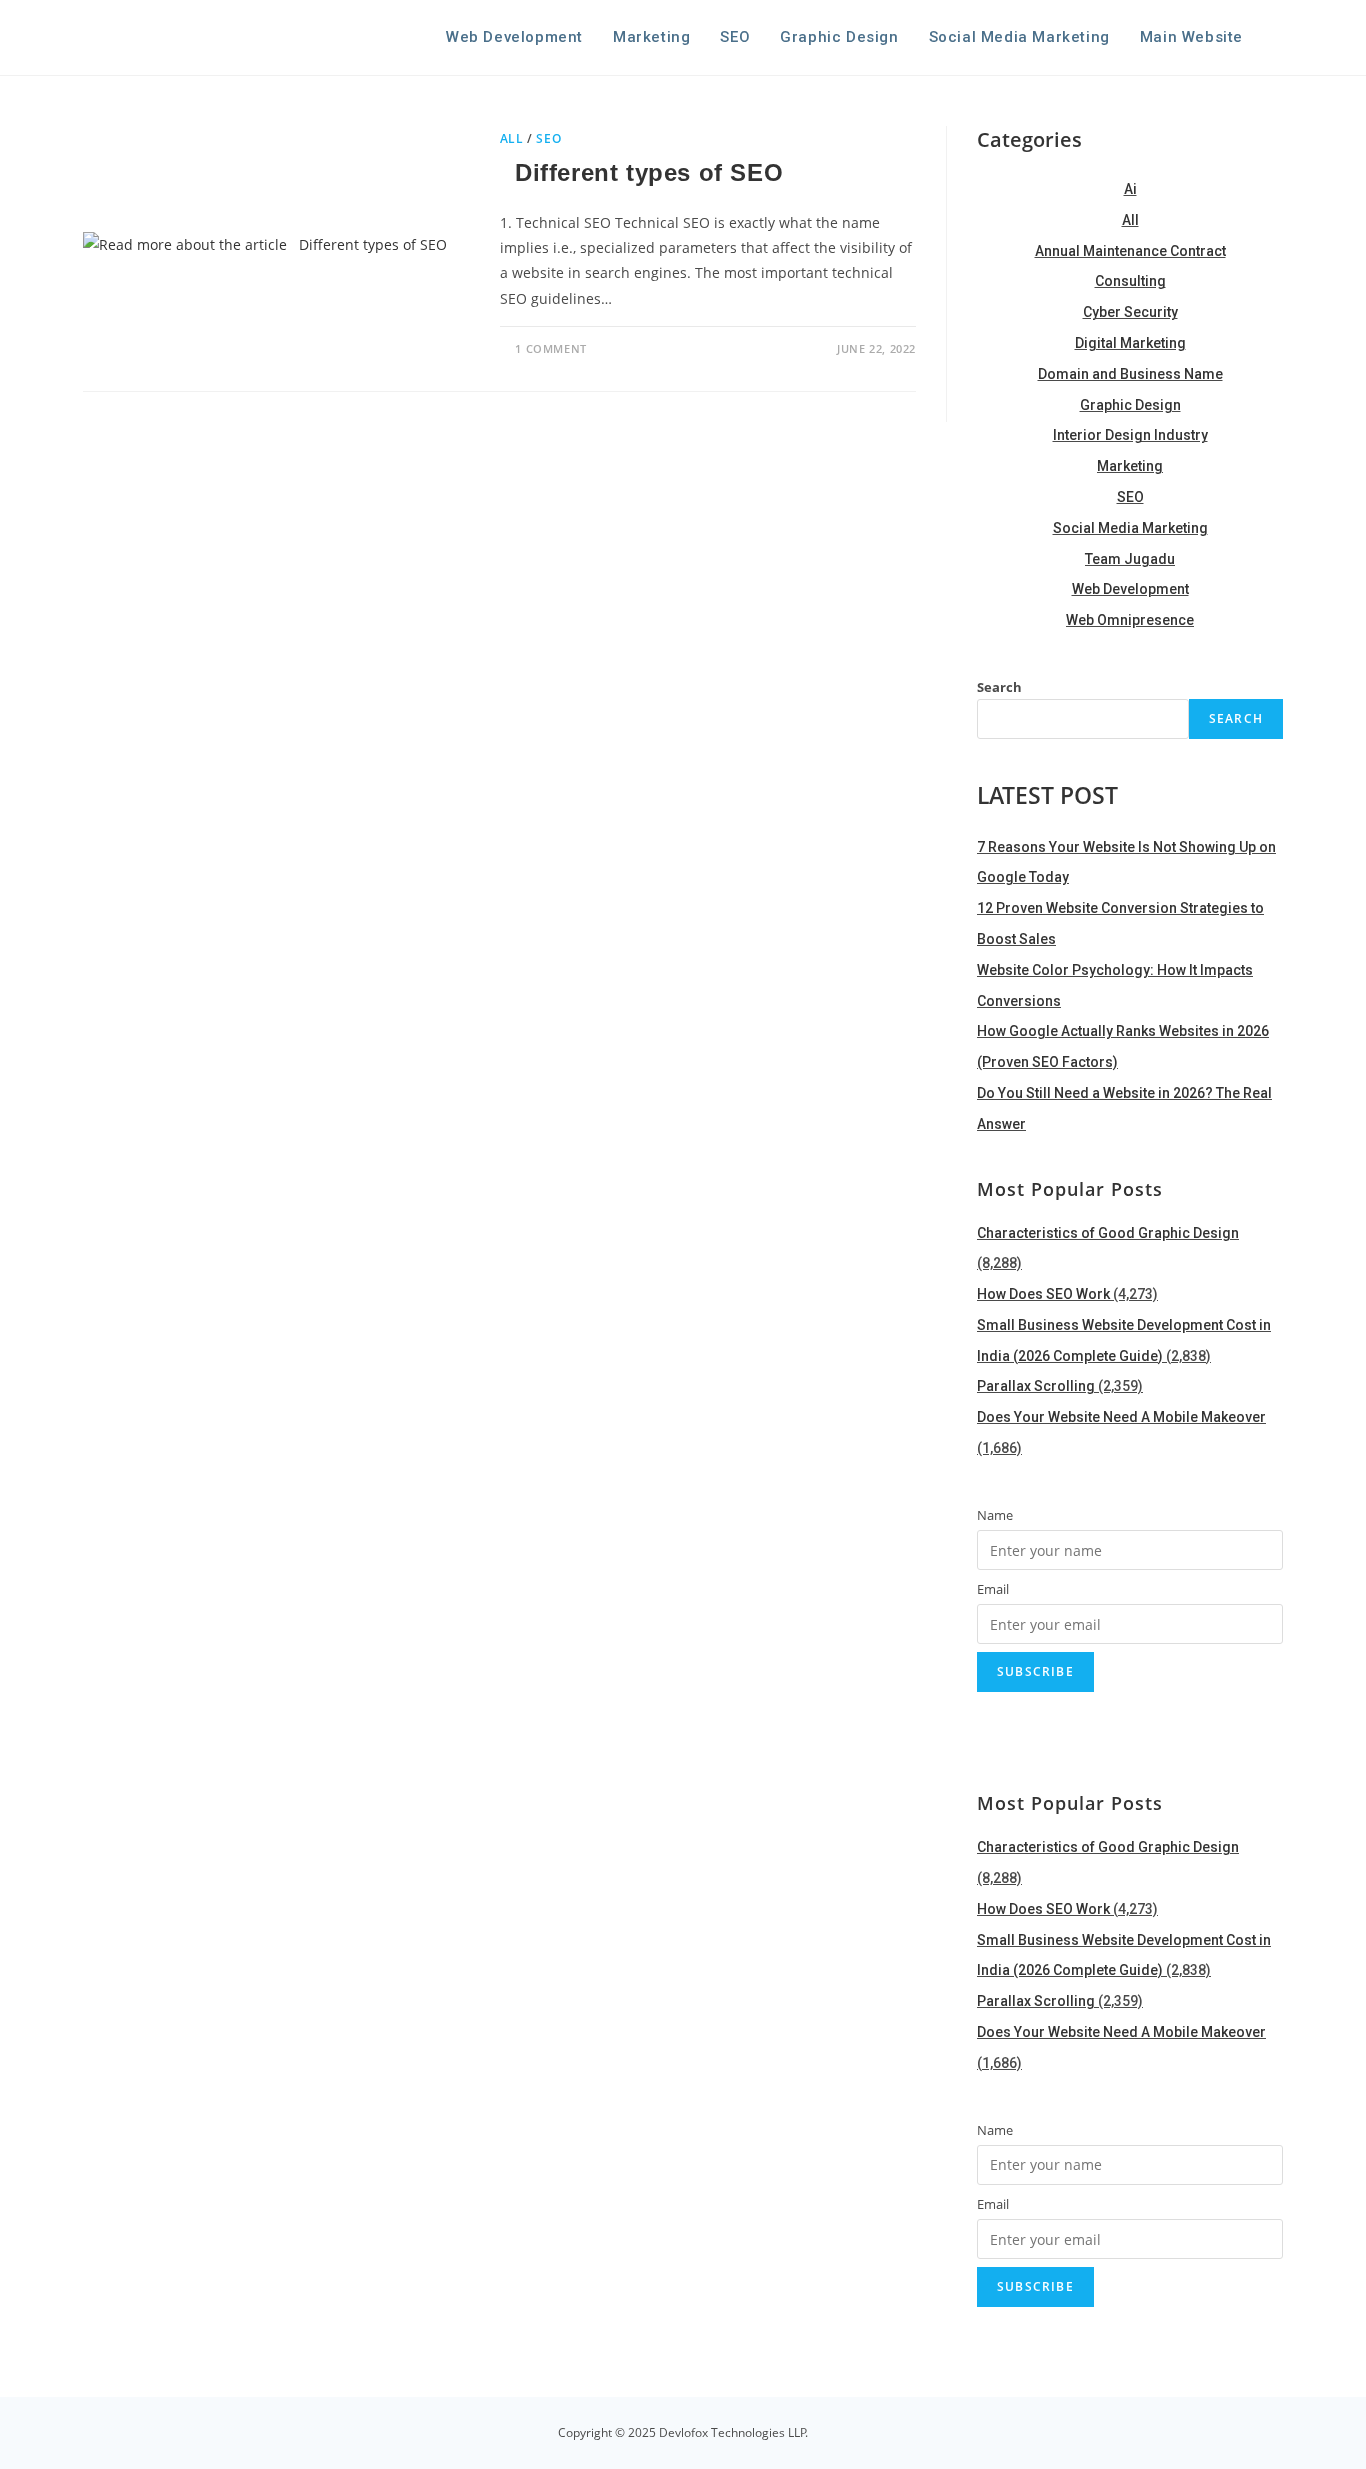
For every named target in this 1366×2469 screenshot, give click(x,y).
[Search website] (1278, 37)
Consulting (1130, 281)
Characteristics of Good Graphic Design (1108, 1233)
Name (995, 1515)
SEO (1130, 497)
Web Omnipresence (1130, 620)
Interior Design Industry (1130, 435)
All (1130, 220)
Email (993, 1589)
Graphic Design (1130, 405)
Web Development (1130, 589)
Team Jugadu (1130, 559)
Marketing (1130, 466)
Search (999, 687)
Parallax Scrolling (1036, 1386)
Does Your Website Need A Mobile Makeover (1121, 1417)
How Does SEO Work (1043, 1294)
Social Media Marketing (1130, 528)
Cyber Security (1130, 312)
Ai (1130, 189)
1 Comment (550, 348)
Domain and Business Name (1130, 374)
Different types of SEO (645, 172)
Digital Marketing (1130, 343)
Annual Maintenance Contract (1130, 251)
